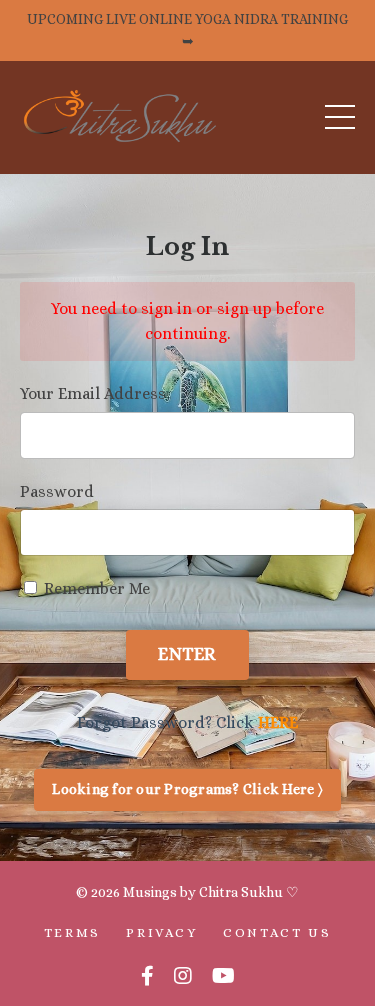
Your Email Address (93, 393)
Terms (72, 932)
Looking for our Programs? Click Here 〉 (187, 789)
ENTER (187, 654)
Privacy (161, 932)
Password (57, 491)
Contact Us (277, 932)
